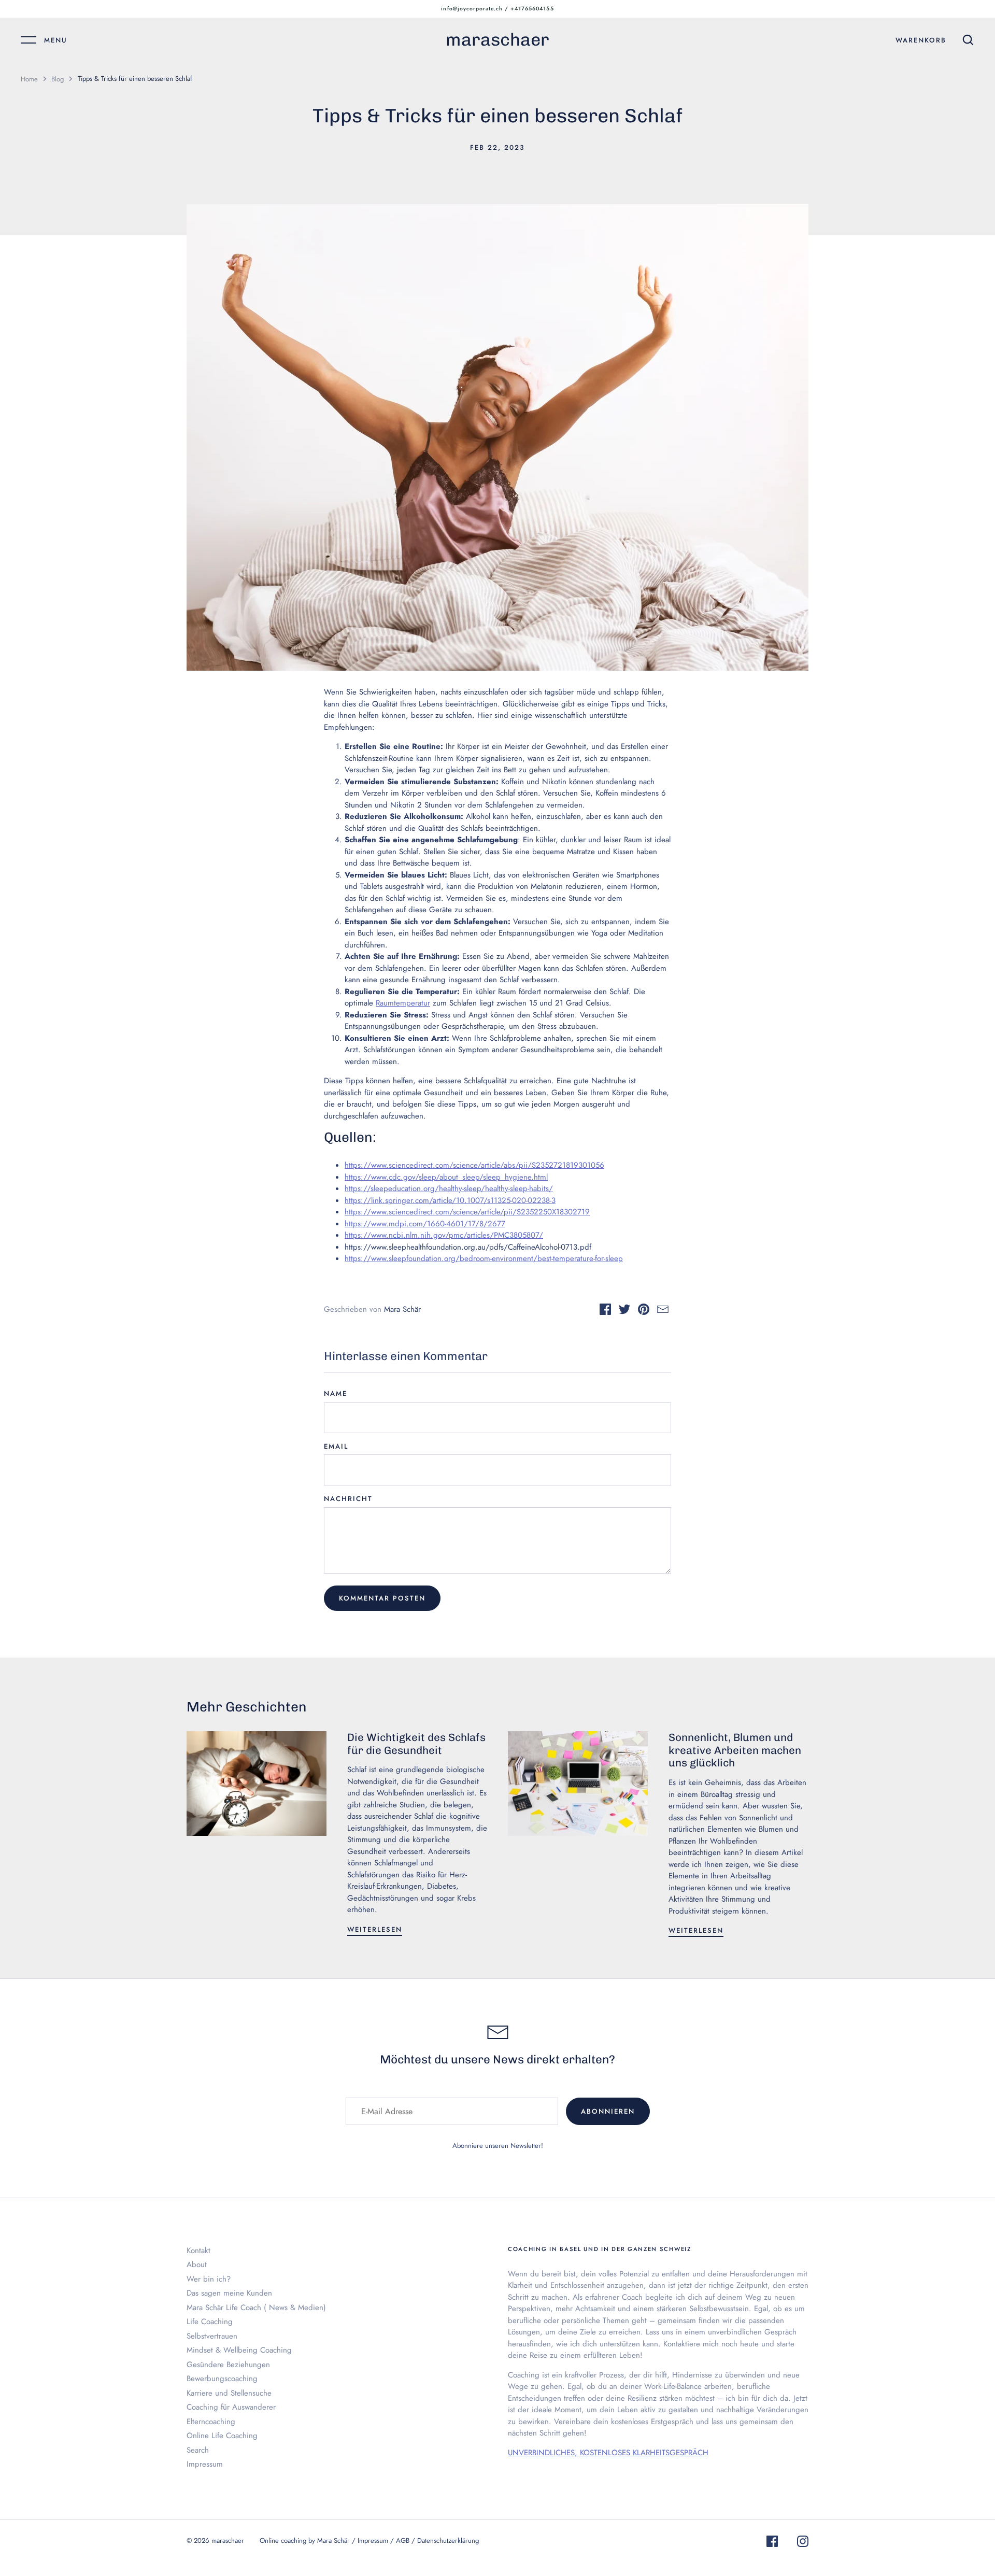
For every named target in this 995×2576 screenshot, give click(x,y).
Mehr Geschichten (247, 1707)
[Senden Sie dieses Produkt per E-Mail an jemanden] (663, 1311)
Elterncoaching (211, 2422)
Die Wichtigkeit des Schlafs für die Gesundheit (416, 1744)
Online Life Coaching (222, 2436)
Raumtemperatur (403, 1003)
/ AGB (401, 2540)
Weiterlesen (375, 1929)
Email (336, 1446)
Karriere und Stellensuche (229, 2393)
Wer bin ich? (209, 2279)
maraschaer (497, 40)
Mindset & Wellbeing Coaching (239, 2350)
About (197, 2264)
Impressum (205, 2464)
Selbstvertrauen (212, 2336)
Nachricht (348, 1499)
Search (198, 2450)
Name (336, 1393)
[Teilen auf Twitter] (624, 1311)
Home (29, 79)
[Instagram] (803, 2543)
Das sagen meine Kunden (229, 2293)
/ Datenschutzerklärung (445, 2540)
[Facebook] (772, 2543)
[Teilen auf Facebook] (605, 1311)
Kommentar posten (382, 1598)
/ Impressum (371, 2540)
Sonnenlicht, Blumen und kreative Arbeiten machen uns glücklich (735, 1750)
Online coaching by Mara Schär (305, 2540)
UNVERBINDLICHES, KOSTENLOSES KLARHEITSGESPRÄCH (608, 2453)
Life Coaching (210, 2322)
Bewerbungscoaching (222, 2379)
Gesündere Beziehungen (228, 2365)
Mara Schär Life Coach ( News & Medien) (256, 2308)
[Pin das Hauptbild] (644, 1311)
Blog (58, 79)
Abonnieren (608, 2111)
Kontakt (198, 2251)
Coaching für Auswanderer (231, 2407)
